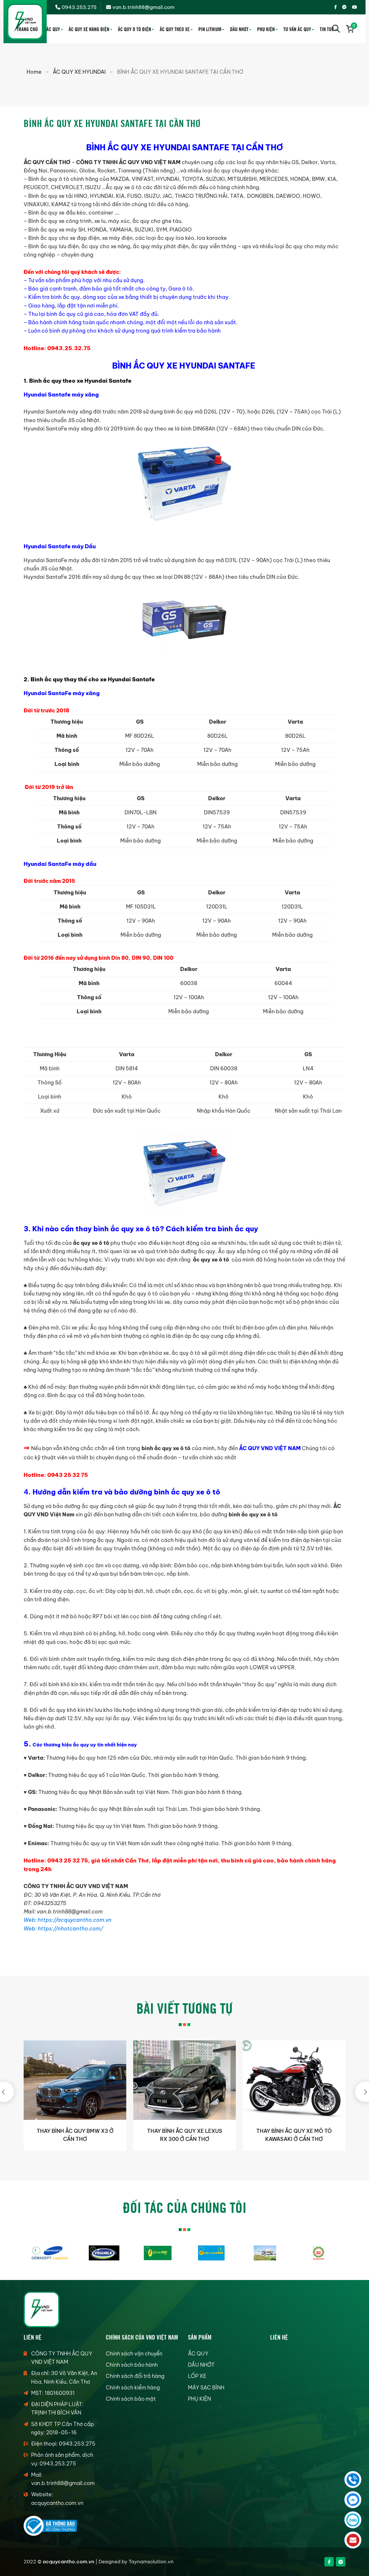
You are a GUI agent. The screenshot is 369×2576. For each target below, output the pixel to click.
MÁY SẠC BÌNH (206, 2388)
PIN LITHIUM (210, 29)
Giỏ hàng (353, 26)
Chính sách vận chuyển (134, 2354)
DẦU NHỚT (239, 29)
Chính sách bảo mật (131, 2399)
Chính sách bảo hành (132, 2365)
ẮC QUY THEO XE (175, 29)
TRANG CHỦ (27, 29)
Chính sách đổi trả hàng (135, 2376)
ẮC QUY (53, 29)
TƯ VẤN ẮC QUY (297, 29)
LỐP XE (197, 2376)
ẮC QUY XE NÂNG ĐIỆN (89, 29)
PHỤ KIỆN (266, 29)
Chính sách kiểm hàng (133, 2388)
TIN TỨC (327, 29)
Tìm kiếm (336, 29)
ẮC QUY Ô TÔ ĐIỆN (134, 29)
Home (34, 72)
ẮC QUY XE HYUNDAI (79, 72)
